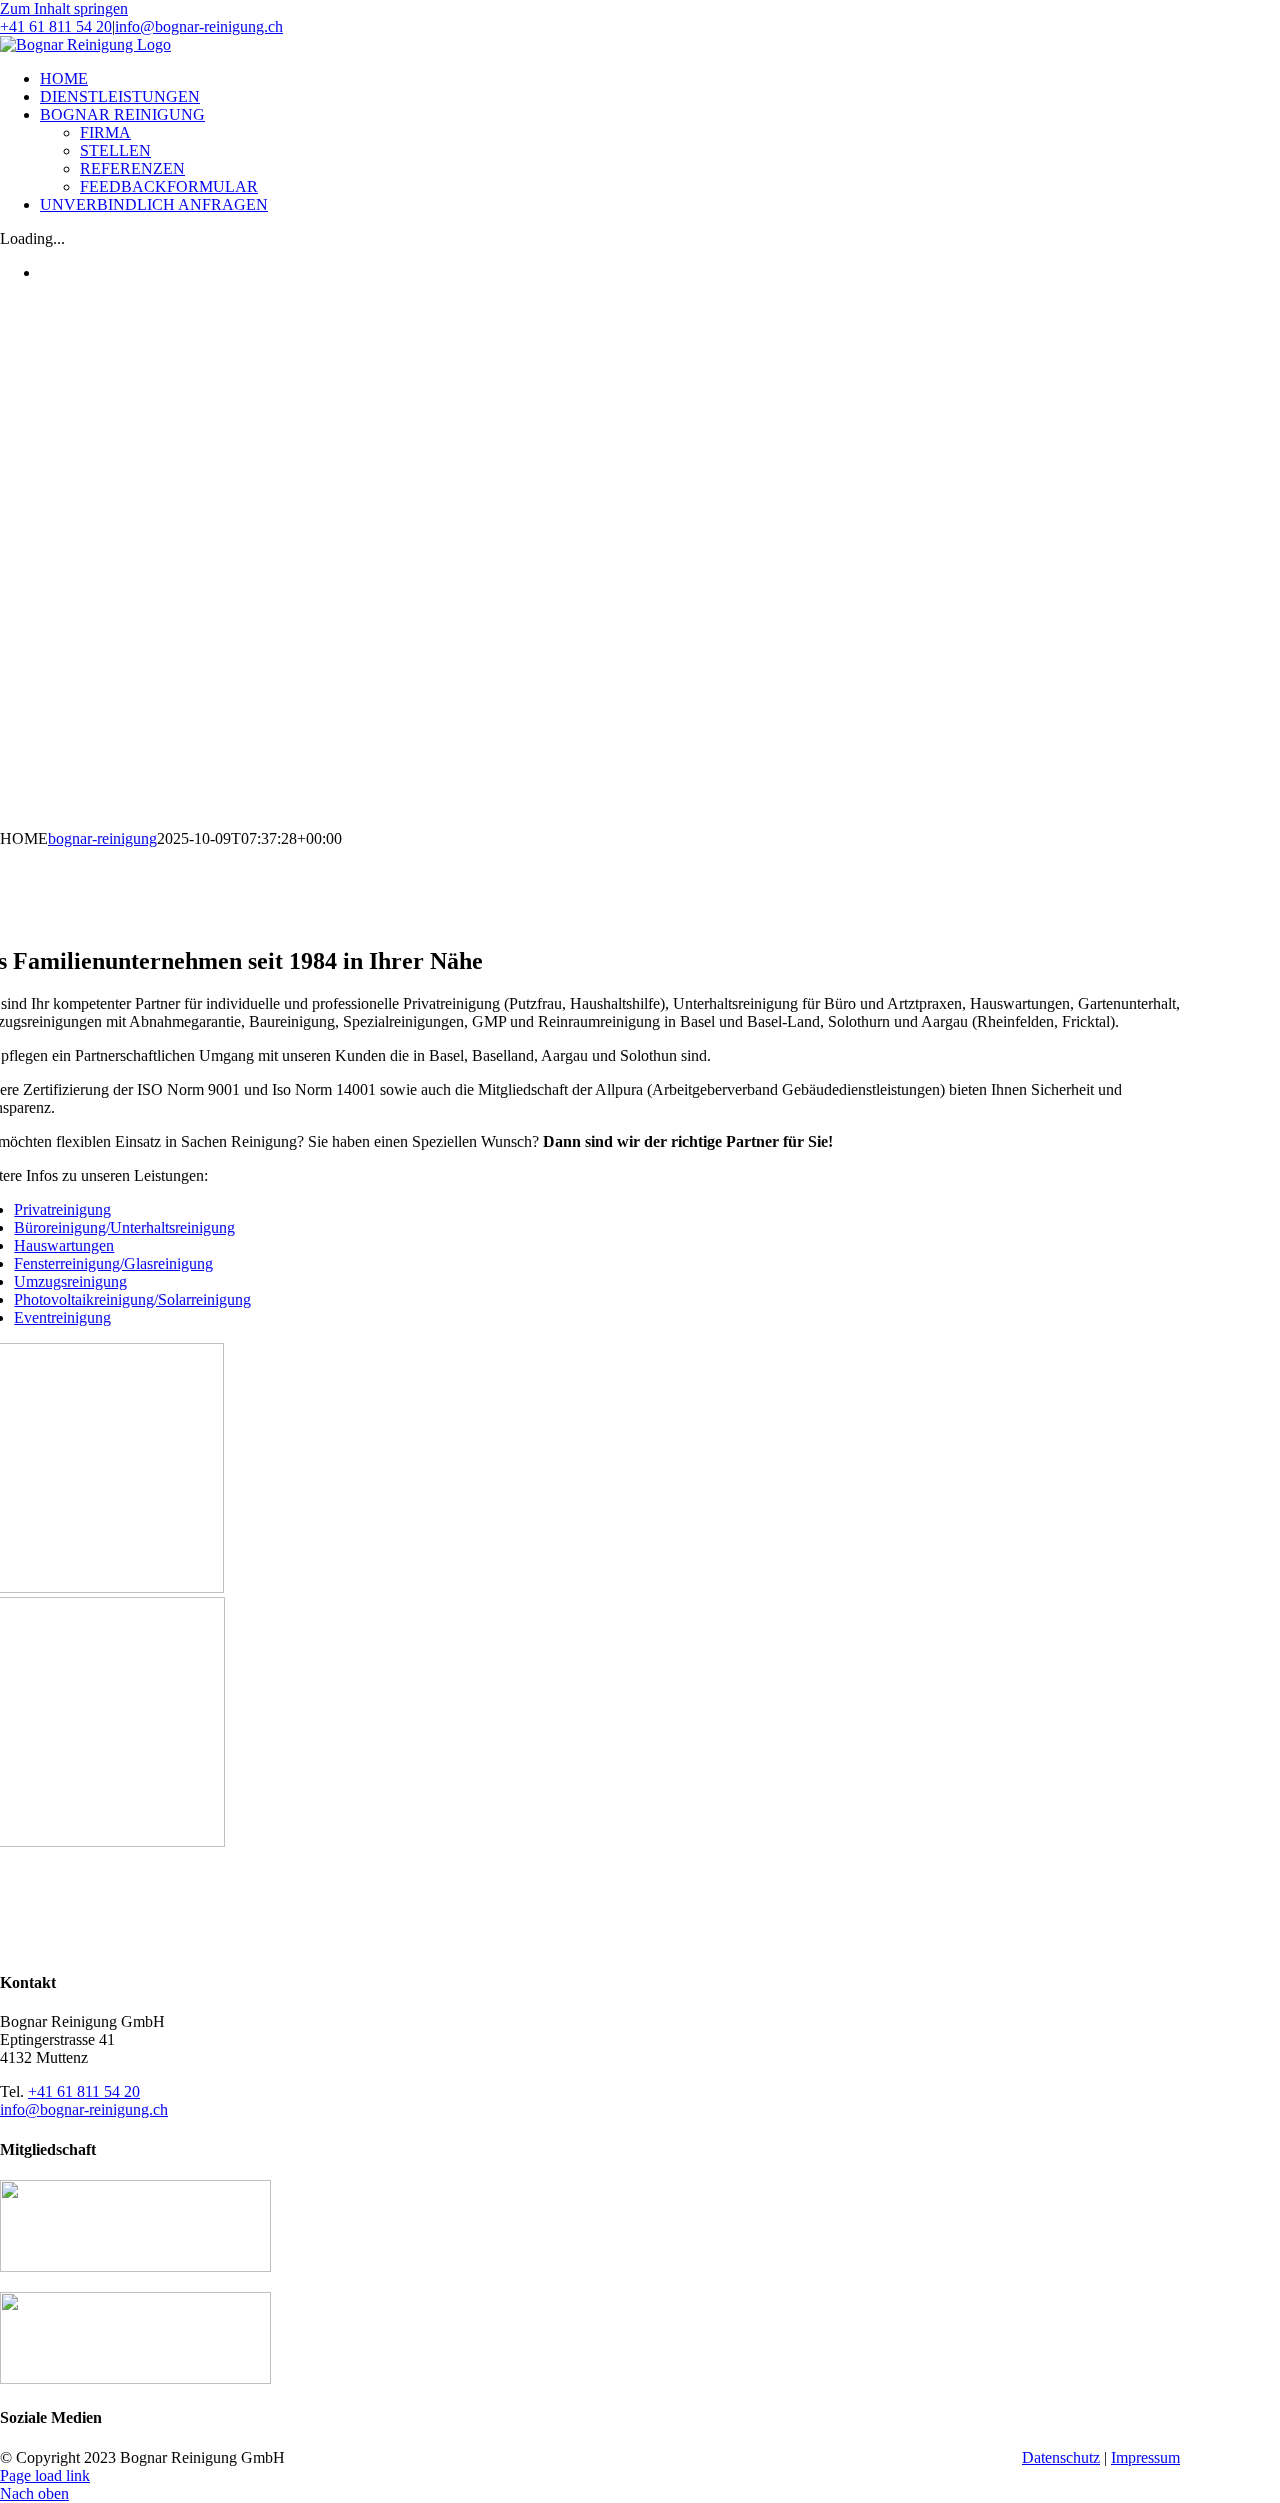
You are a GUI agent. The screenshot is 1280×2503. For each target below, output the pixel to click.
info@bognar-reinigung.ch (199, 26)
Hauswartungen (64, 1245)
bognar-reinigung (102, 838)
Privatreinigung (62, 1209)
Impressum (1145, 2457)
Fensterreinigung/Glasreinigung (113, 1263)
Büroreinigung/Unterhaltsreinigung (124, 1227)
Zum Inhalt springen (64, 8)
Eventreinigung (62, 1317)
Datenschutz (1061, 2457)
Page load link (45, 2475)
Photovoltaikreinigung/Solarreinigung (132, 1299)
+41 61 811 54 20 (56, 26)
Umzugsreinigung (70, 1281)
